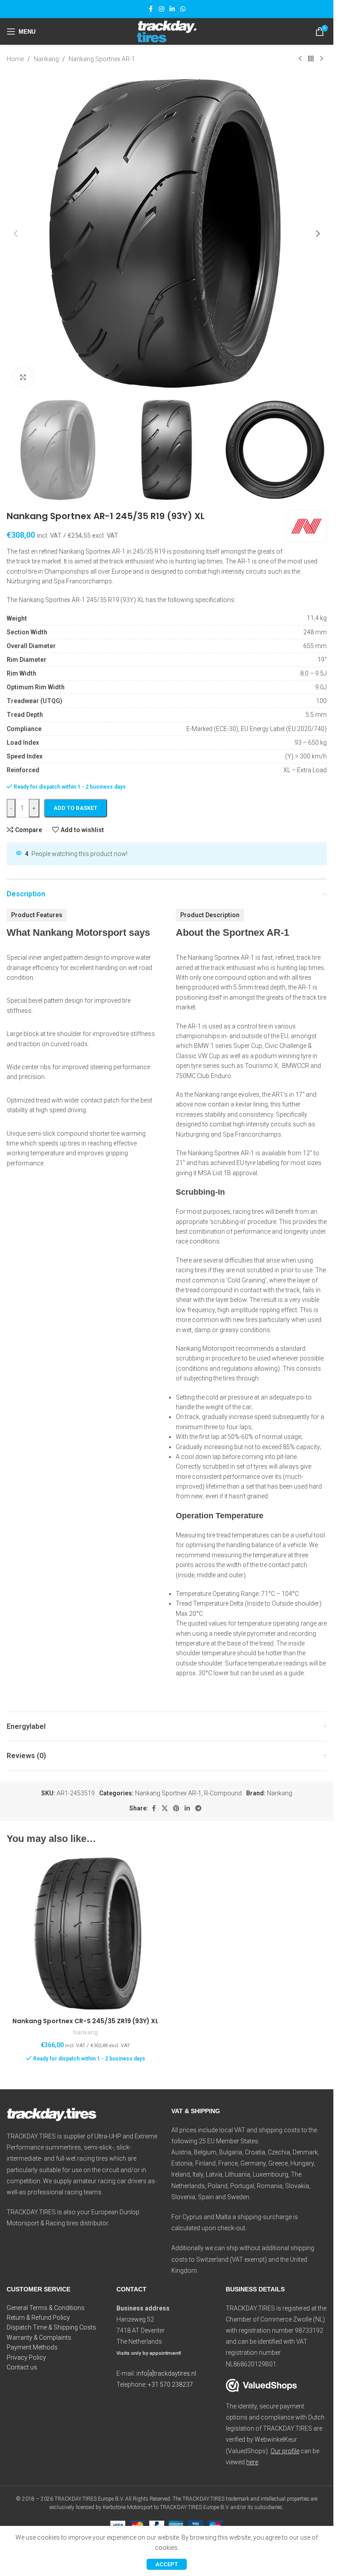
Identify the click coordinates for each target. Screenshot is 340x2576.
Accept (167, 2564)
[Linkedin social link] (172, 9)
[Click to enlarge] (23, 377)
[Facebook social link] (151, 9)
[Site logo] (166, 31)
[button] (15, 234)
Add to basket (75, 808)
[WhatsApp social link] (183, 9)
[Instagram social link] (162, 9)
